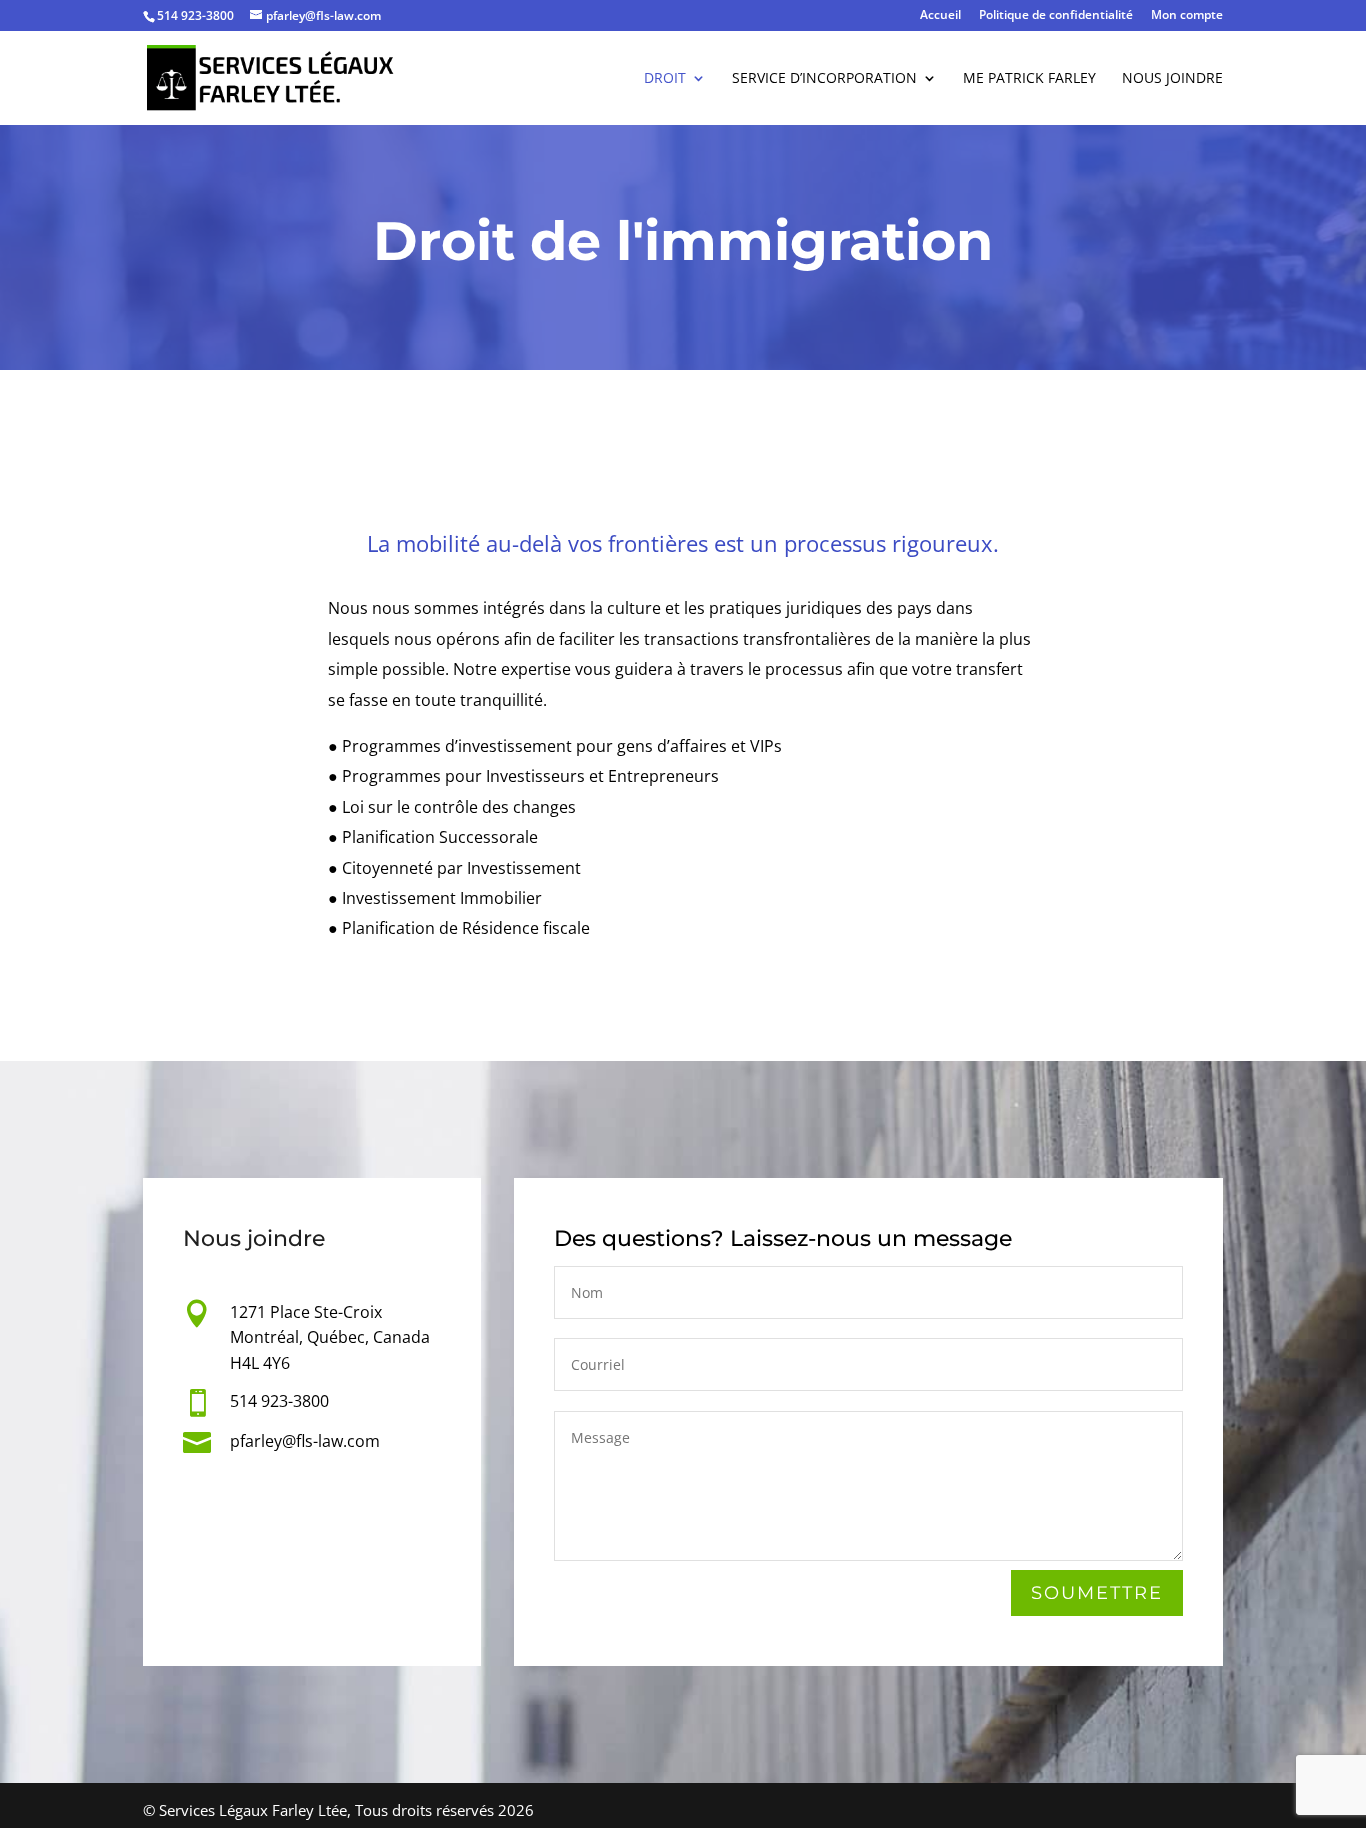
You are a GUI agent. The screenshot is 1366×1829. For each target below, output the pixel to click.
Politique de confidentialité (1056, 16)
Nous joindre (1172, 79)
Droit (665, 79)
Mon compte (1187, 16)
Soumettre (1097, 1593)
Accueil (940, 16)
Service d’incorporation (824, 79)
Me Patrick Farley (1029, 79)
